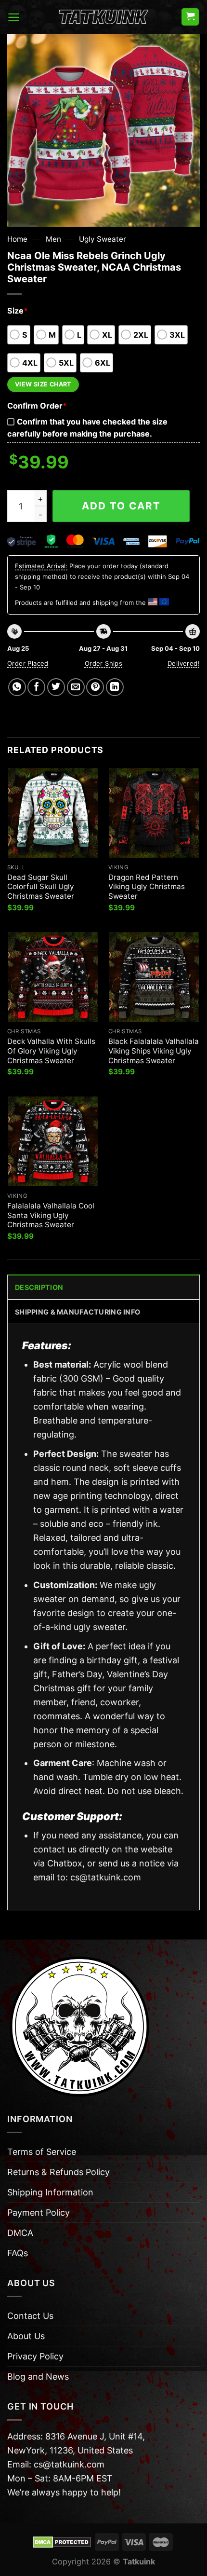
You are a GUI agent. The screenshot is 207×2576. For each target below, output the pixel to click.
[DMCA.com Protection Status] (62, 2541)
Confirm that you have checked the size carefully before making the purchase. (87, 428)
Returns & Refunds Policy (58, 2172)
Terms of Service (42, 2152)
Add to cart (121, 506)
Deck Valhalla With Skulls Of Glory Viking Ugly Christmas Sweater (51, 1051)
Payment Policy (39, 2213)
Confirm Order (37, 406)
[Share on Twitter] (56, 687)
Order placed (28, 663)
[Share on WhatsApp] (17, 687)
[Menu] (14, 17)
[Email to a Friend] (76, 687)
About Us (26, 2336)
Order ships (103, 663)
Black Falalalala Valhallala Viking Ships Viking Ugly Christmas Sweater (154, 1051)
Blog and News (38, 2377)
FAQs (18, 2253)
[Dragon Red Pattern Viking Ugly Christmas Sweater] (154, 813)
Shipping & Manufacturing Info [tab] (78, 1312)
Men (53, 239)
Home (17, 239)
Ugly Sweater (103, 239)
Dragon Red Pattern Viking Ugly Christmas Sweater (147, 887)
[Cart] (190, 17)
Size (18, 311)
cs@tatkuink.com (106, 1877)
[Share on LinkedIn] (115, 687)
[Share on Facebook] (36, 687)
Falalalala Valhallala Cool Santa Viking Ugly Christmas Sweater (51, 1215)
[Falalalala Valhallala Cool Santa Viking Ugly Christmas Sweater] (53, 1141)
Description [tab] (39, 1287)
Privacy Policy (35, 2356)
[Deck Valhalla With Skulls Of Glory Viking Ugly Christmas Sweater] (53, 977)
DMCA (20, 2233)
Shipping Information (50, 2192)
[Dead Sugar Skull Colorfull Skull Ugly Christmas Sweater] (53, 813)
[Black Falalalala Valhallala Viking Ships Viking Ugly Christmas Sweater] (154, 977)
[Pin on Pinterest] (95, 687)
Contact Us (30, 2316)
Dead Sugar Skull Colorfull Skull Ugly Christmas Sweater (41, 887)
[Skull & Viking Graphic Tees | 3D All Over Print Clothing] (103, 17)
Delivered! (184, 663)
